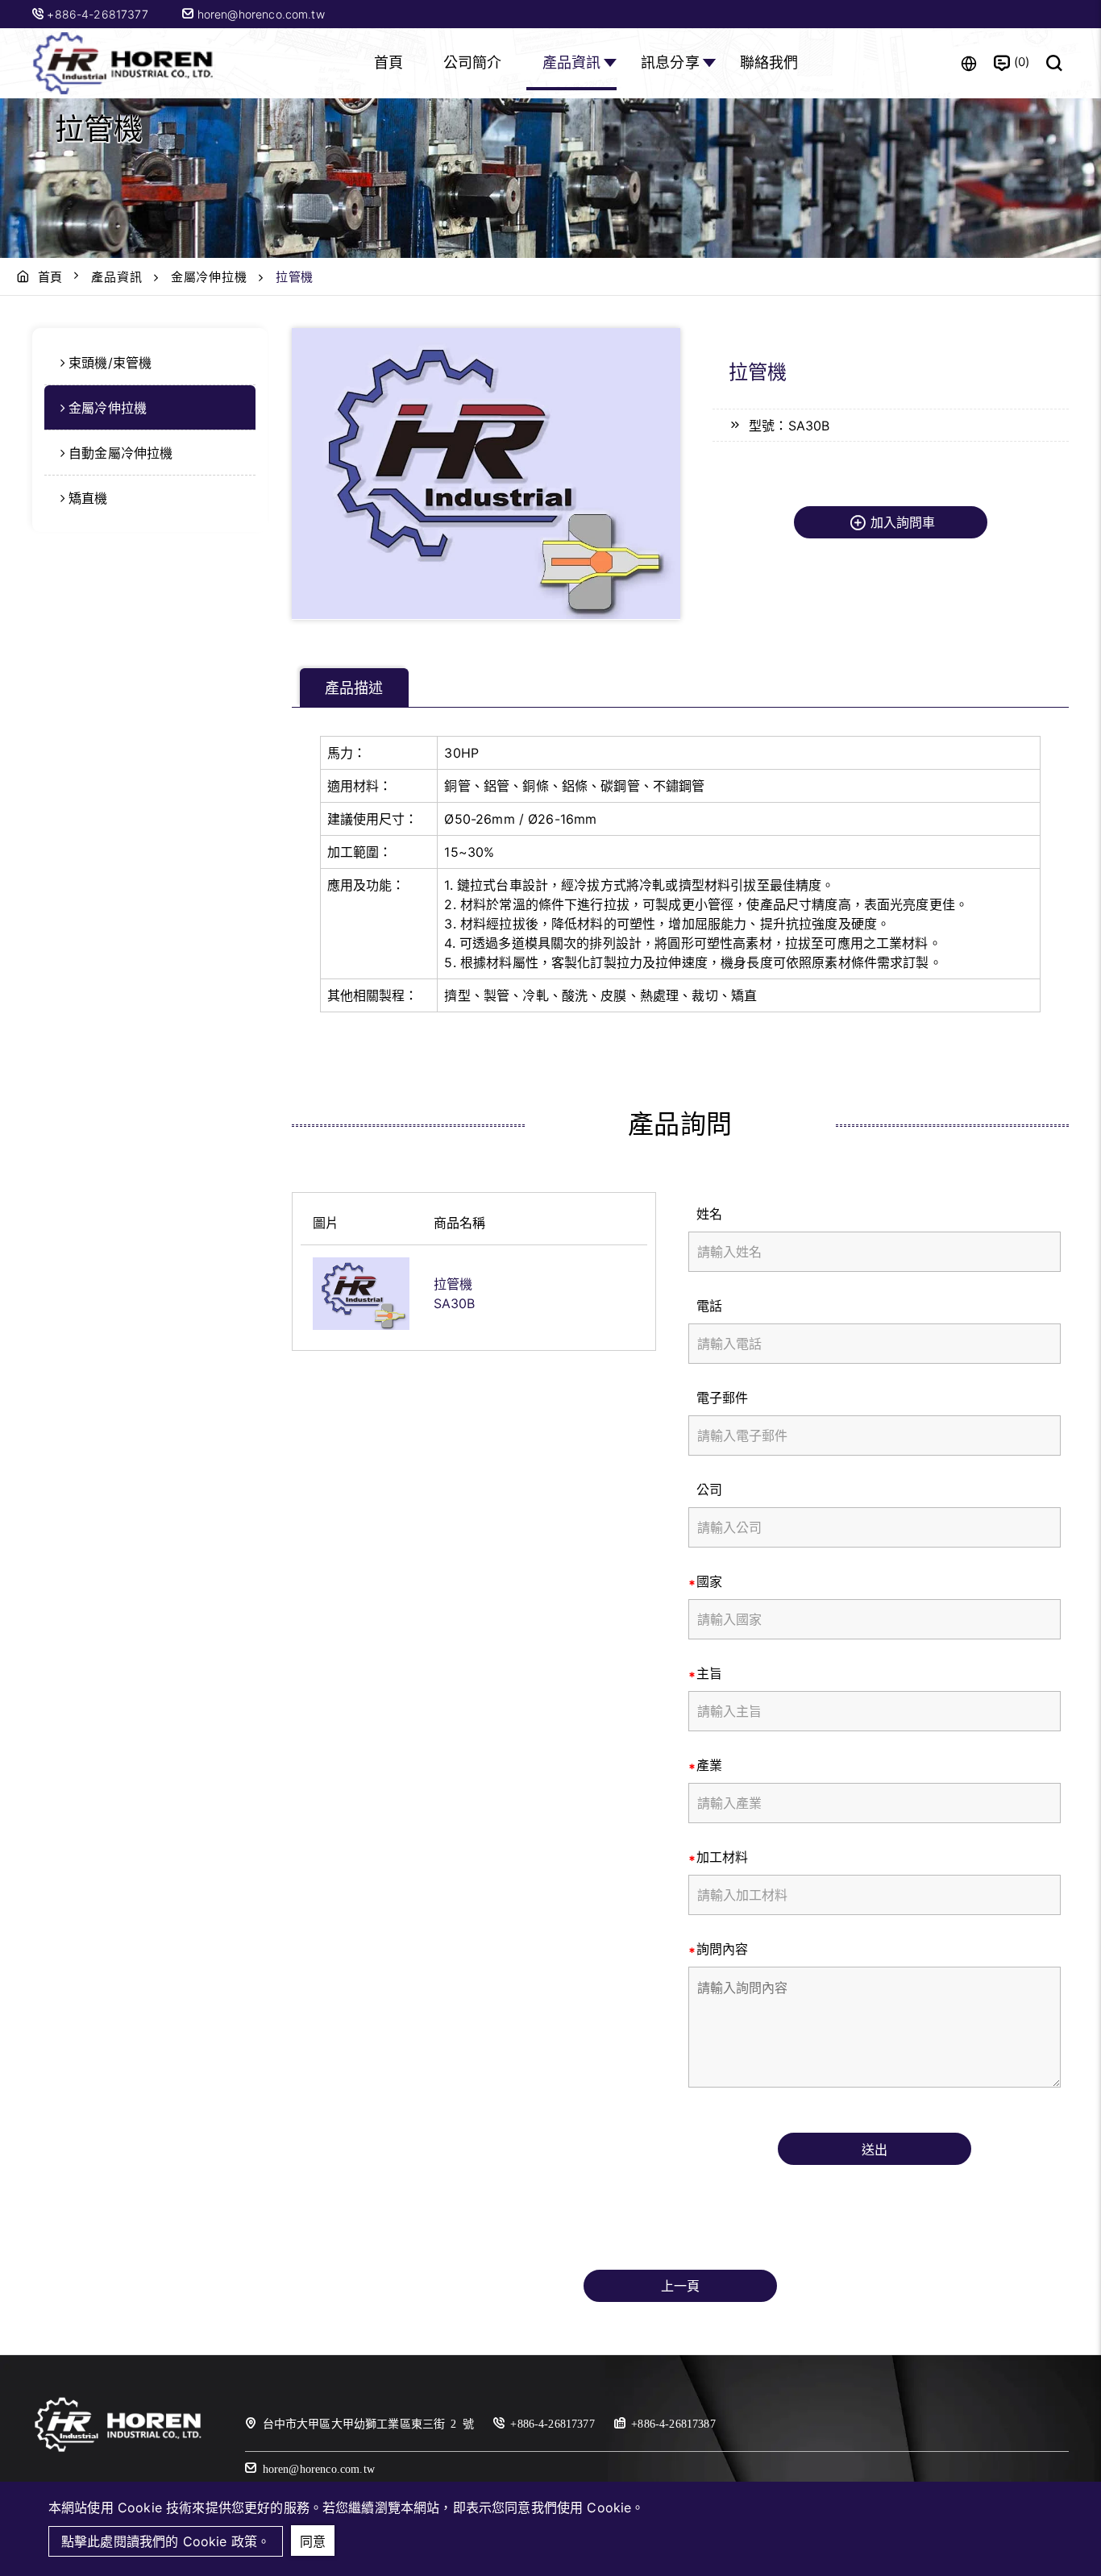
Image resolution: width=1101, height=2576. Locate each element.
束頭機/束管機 (110, 363)
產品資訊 (572, 62)
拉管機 (453, 1284)
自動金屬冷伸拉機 (120, 453)
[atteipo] (118, 2450)
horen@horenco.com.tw (259, 14)
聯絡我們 (769, 62)
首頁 (388, 62)
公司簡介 (473, 62)
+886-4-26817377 (99, 14)
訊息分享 (670, 62)
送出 (875, 2150)
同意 (313, 2541)
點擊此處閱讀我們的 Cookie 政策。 (166, 2541)
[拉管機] (361, 1294)
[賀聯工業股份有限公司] (125, 63)
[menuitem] (150, 363)
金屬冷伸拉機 (209, 277)
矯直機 (88, 498)
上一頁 (680, 2286)
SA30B (455, 1303)
